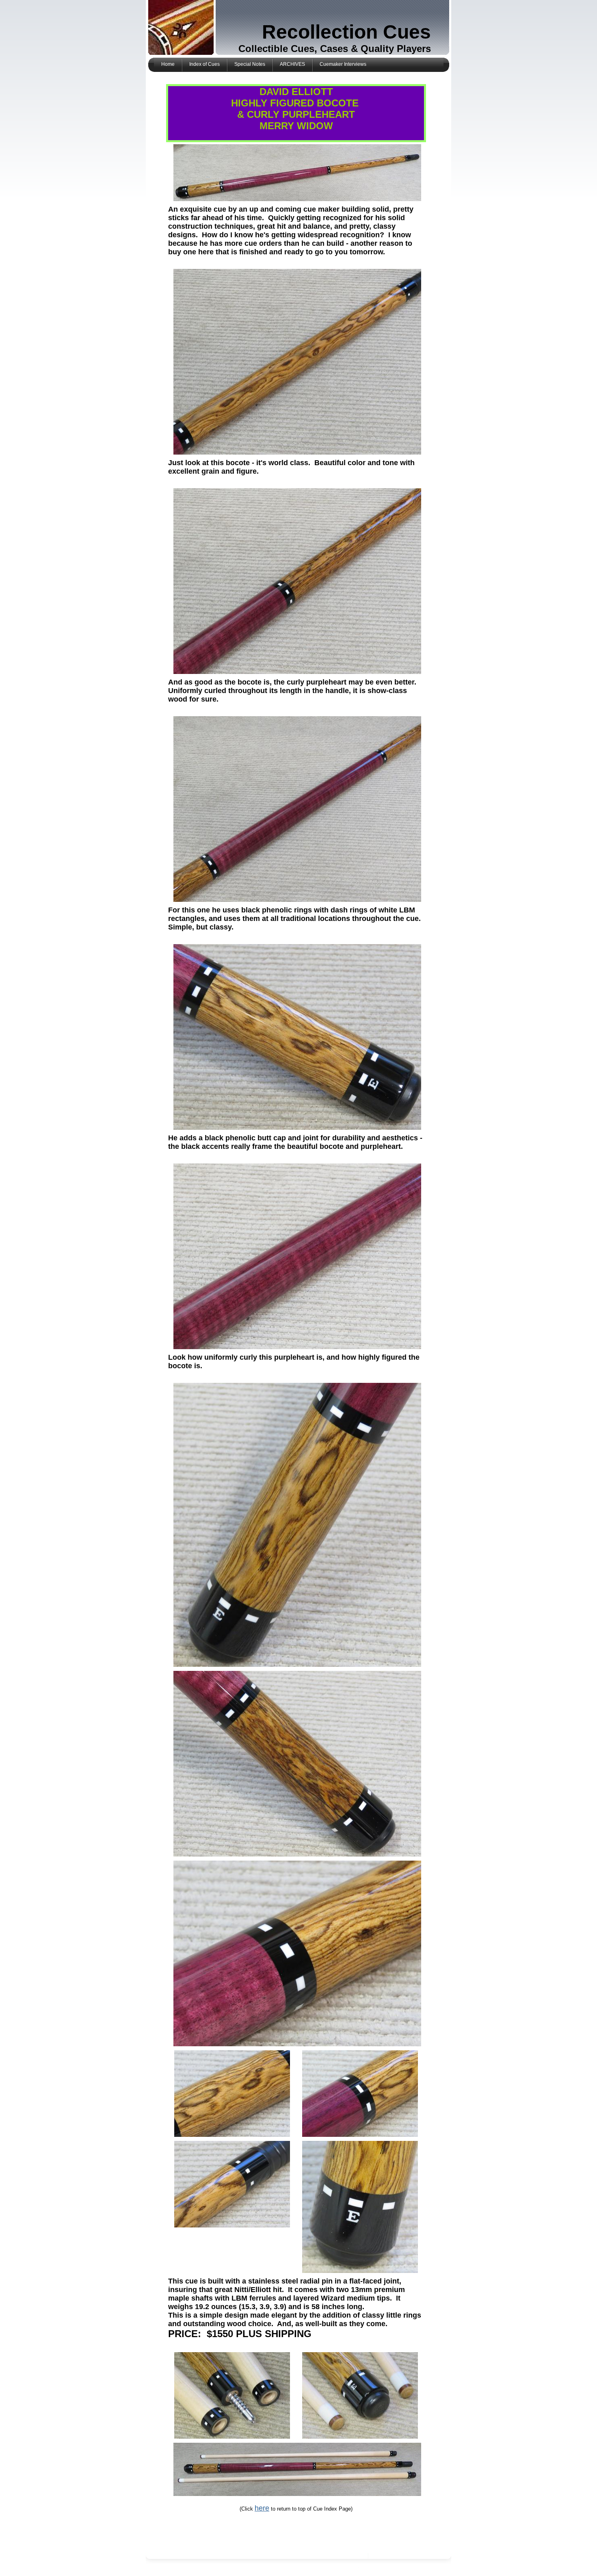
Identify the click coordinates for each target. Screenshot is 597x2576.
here (262, 2508)
